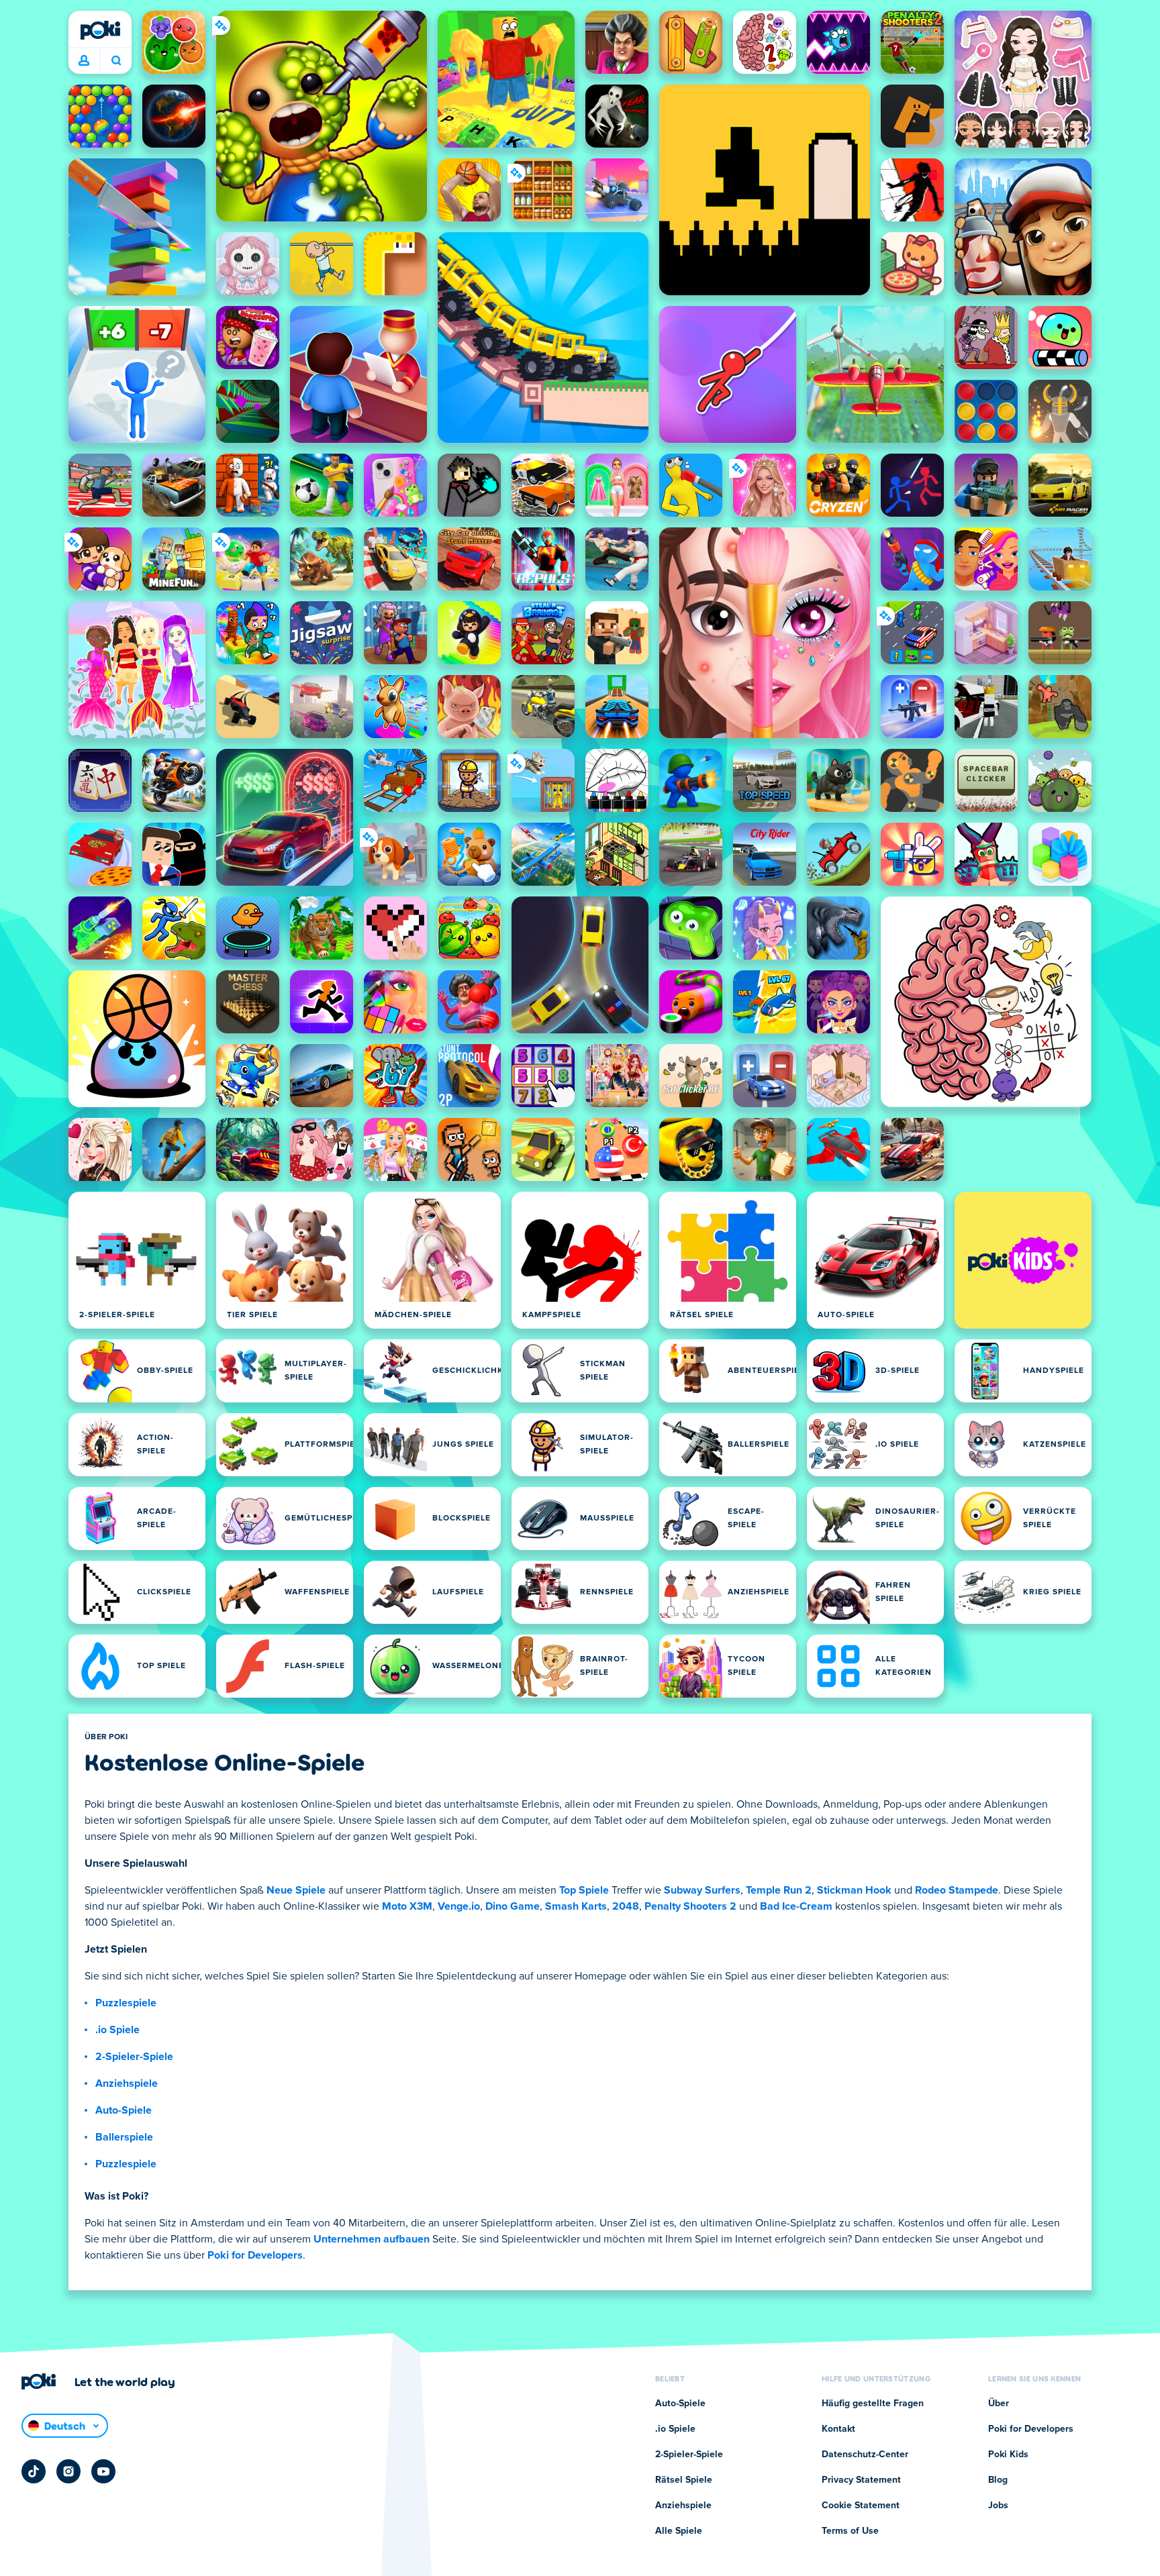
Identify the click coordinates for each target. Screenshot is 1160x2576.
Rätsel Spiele (684, 2480)
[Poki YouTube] (103, 2471)
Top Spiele (584, 1890)
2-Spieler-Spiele (134, 2057)
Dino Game (513, 1906)
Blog (998, 2480)
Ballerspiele (124, 2137)
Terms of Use (850, 2531)
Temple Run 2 (779, 1890)
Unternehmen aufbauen (372, 2239)
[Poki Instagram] (68, 2471)
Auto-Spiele (124, 2110)
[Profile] (84, 61)
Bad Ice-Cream (796, 1906)
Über (999, 2404)
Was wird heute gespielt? (116, 61)
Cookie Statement (861, 2506)
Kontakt (838, 2429)
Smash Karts (576, 1906)
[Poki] (100, 30)
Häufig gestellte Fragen (873, 2404)
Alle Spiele (679, 2531)
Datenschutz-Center (865, 2455)
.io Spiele (117, 2030)
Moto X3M (407, 1906)
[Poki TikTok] (34, 2471)
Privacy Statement (861, 2480)
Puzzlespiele (126, 2003)
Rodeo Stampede (957, 1890)
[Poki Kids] (1023, 1260)
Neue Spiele (296, 1890)
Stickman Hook (854, 1890)
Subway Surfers (702, 1890)
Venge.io (459, 1906)
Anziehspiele (127, 2083)
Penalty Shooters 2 (690, 1906)
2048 (626, 1906)
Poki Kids (1008, 2455)
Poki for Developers (255, 2255)
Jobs (998, 2506)
